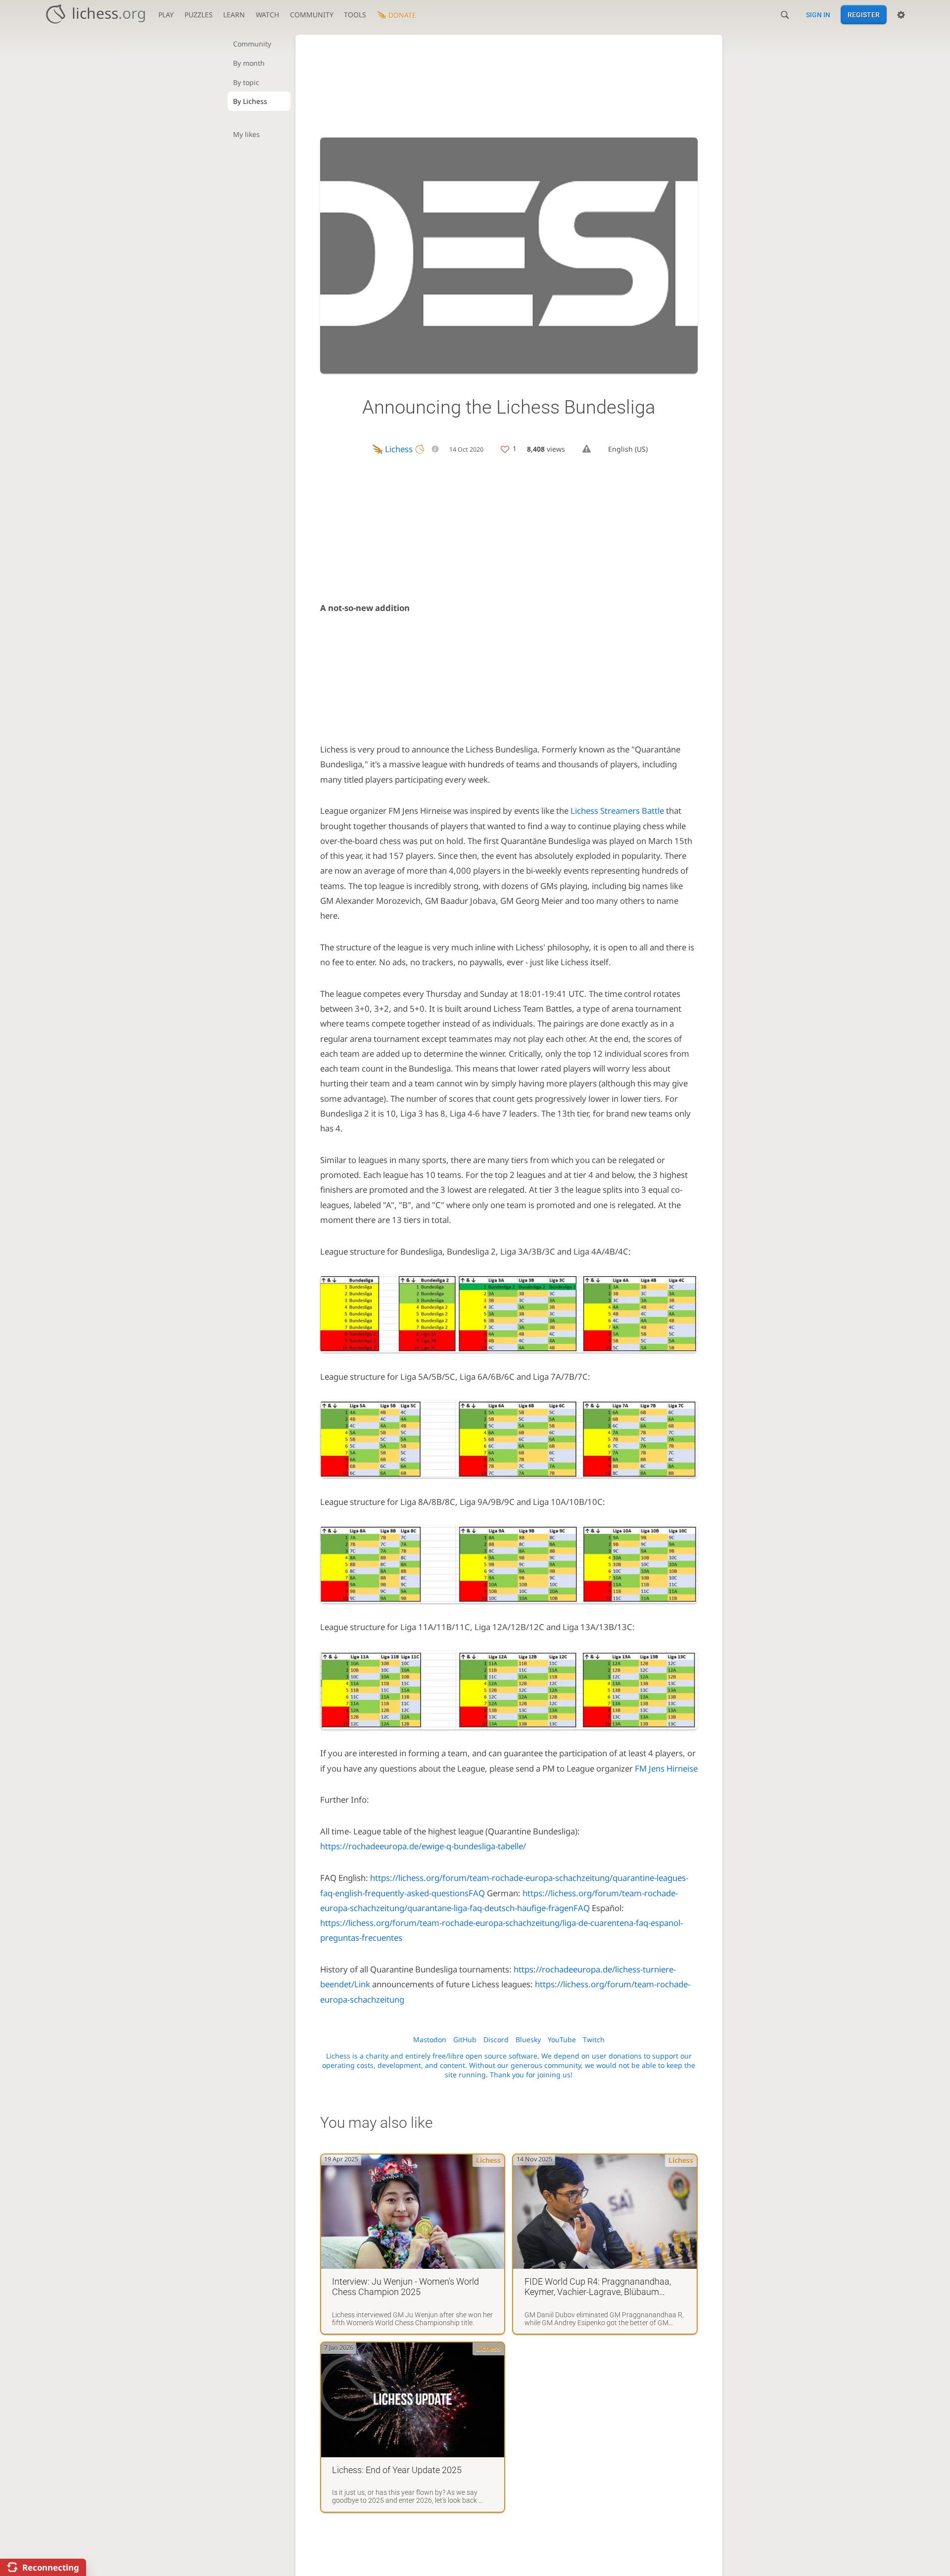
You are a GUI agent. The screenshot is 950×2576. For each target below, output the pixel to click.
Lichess (399, 449)
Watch (267, 15)
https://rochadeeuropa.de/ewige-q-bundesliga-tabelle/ (423, 1846)
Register (864, 15)
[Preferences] (901, 15)
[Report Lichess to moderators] (587, 449)
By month (249, 63)
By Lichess (250, 101)
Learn (234, 15)
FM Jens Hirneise (666, 1768)
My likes (246, 134)
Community (312, 15)
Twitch (594, 2039)
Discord (496, 2039)
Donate (402, 15)
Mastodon (430, 2039)
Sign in (818, 15)
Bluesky (528, 2039)
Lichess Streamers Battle (617, 811)
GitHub (465, 2039)
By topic (246, 82)
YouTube (562, 2039)
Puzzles (199, 15)
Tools (355, 15)
